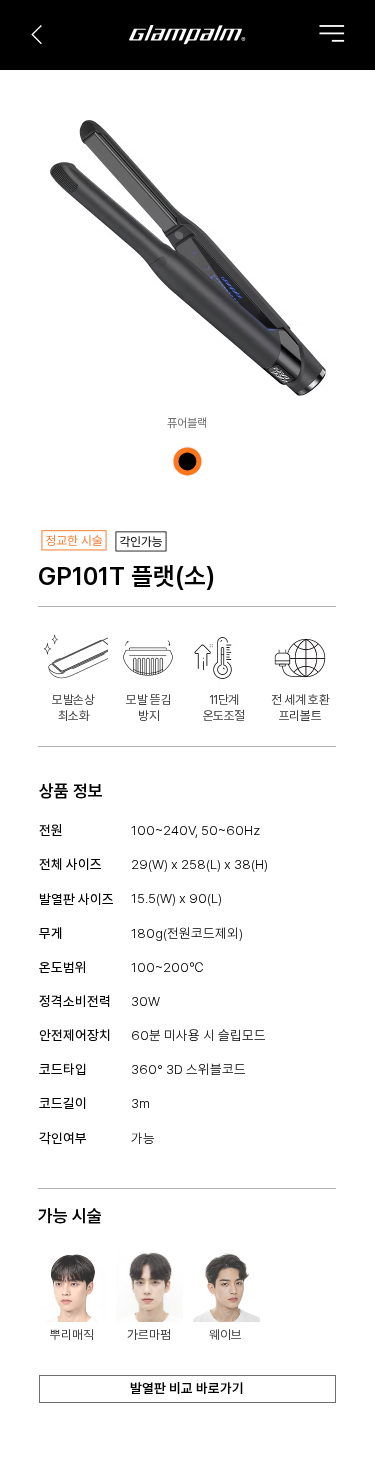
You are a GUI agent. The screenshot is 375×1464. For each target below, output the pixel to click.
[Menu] (331, 33)
